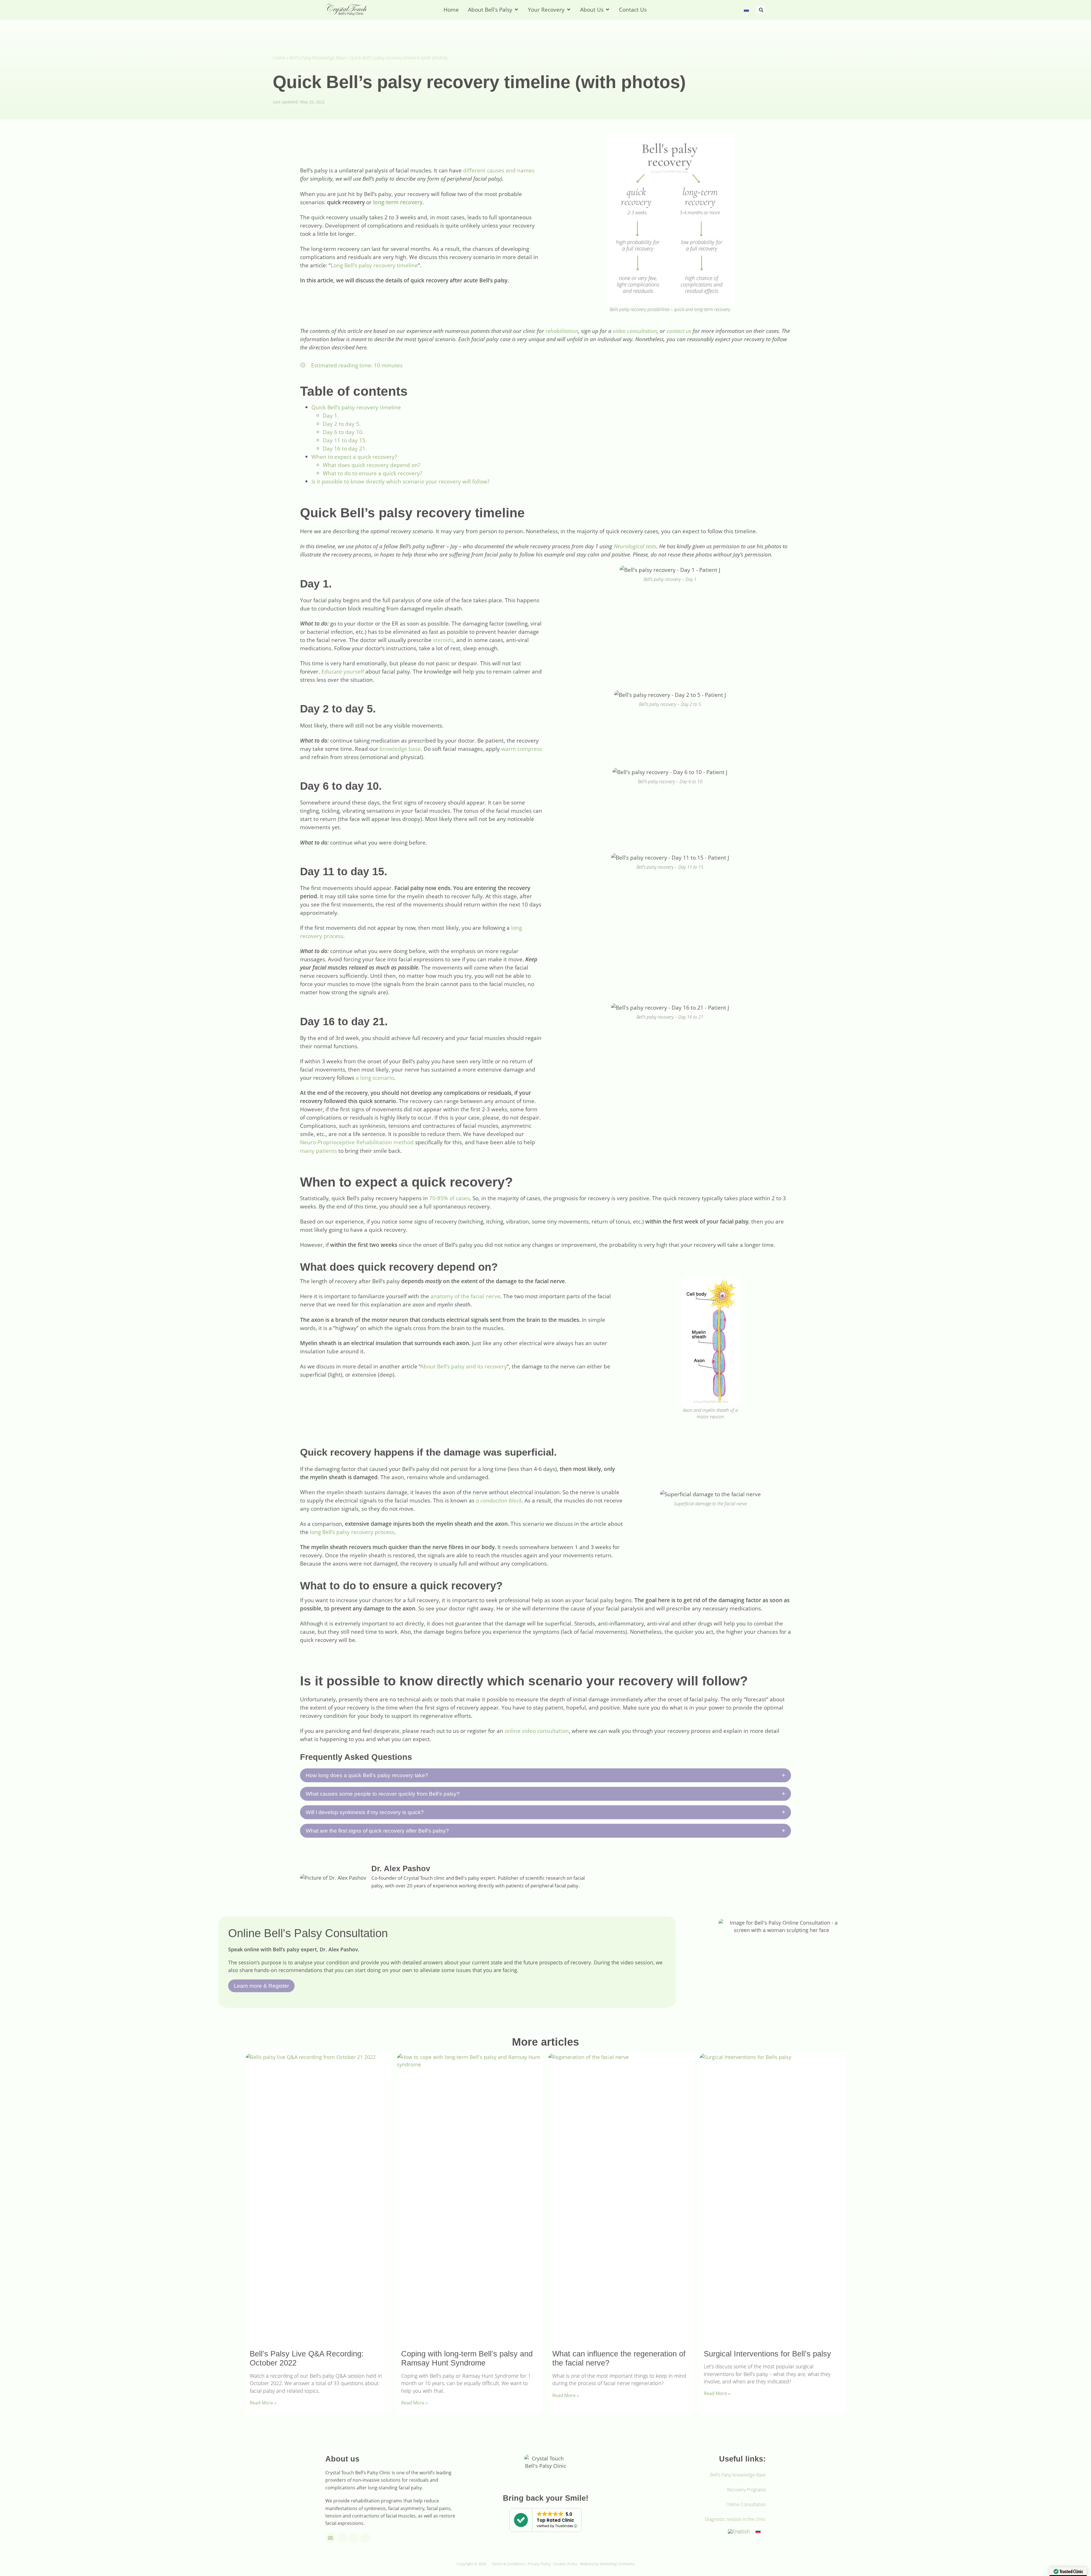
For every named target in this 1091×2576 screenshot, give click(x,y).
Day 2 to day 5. (342, 424)
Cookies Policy (565, 2564)
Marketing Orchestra (617, 2564)
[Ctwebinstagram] (354, 2538)
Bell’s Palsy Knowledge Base (738, 2475)
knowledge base (400, 749)
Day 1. (331, 415)
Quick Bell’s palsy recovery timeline (356, 407)
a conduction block (499, 1500)
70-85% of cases (449, 1198)
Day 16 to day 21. (345, 448)
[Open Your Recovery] (569, 10)
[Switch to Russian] (746, 10)
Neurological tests (635, 546)
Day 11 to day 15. (345, 440)
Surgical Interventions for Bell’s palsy (767, 2354)
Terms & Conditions (508, 2564)
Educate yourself (343, 671)
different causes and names (499, 170)
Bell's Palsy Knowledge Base (317, 58)
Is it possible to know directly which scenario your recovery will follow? (400, 481)
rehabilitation (562, 331)
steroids (443, 640)
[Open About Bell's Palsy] (516, 10)
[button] (761, 10)
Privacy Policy (539, 2564)
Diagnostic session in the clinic (735, 2519)
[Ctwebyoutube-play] (342, 2538)
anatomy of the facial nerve (465, 1296)
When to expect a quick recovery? (354, 457)
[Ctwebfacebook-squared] (365, 2538)
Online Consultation (746, 2504)
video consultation (635, 331)
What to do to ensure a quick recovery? (372, 473)
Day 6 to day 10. (343, 432)
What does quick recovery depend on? (371, 465)
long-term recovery (398, 202)
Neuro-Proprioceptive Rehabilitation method (357, 1142)
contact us (679, 331)
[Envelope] (330, 2538)
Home (279, 58)
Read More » (263, 2403)
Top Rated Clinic (555, 2520)
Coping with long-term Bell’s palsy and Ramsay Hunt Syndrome (467, 2358)
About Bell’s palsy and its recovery (464, 1366)
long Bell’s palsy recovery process (352, 1532)
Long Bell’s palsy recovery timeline (374, 265)
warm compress (522, 749)
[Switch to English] (739, 2531)
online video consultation (537, 1731)
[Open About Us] (608, 10)
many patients (318, 1151)
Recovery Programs (746, 2490)
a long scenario (375, 1078)
